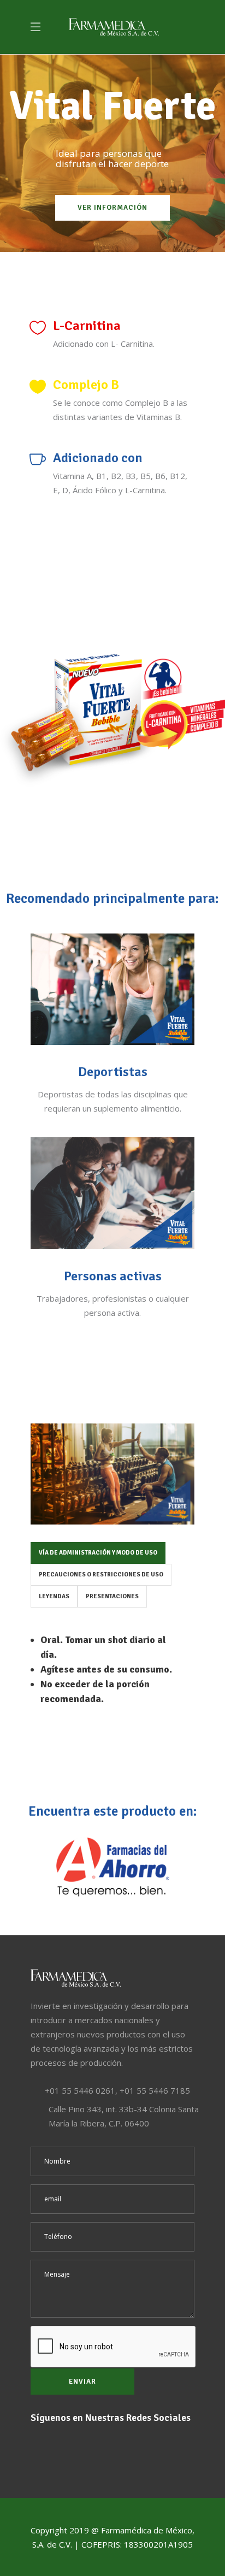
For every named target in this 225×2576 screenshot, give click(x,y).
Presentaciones (112, 1596)
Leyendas (54, 1596)
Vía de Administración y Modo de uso (98, 1553)
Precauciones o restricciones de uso (101, 1574)
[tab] (98, 1553)
